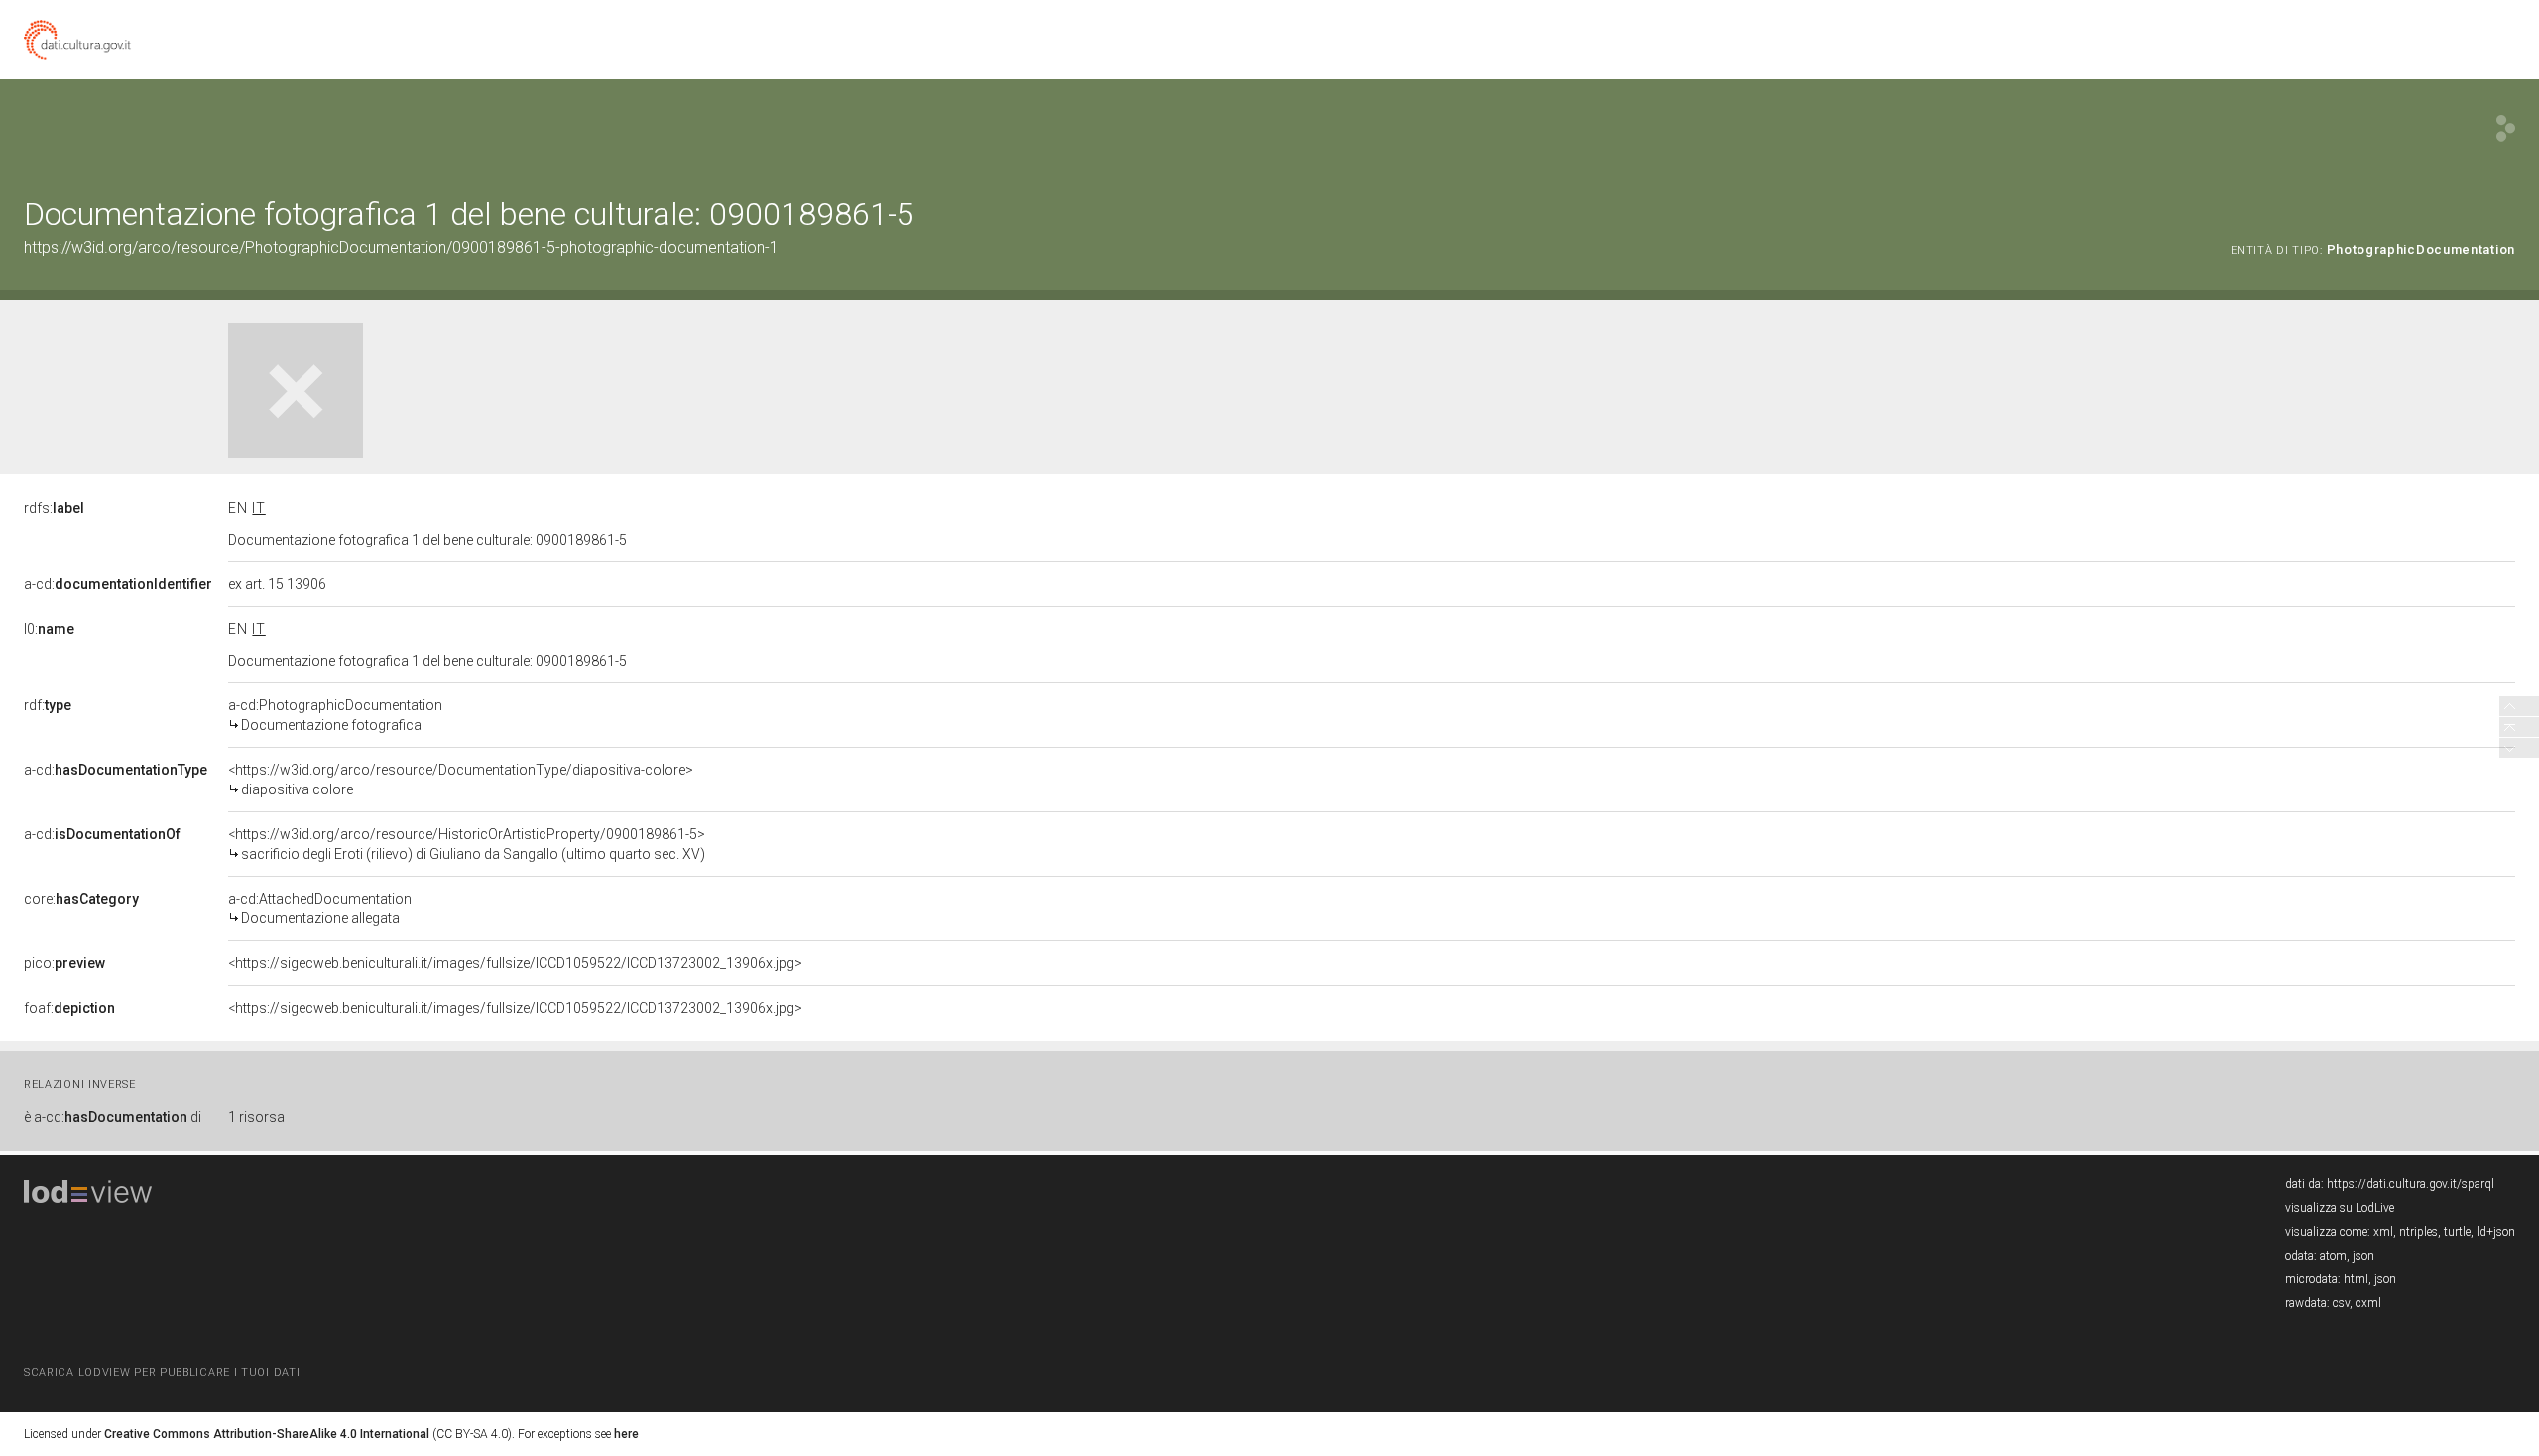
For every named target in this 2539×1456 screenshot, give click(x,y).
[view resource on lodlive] (2506, 128)
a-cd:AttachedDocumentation (320, 909)
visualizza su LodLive (2340, 1208)
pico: (64, 963)
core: (81, 899)
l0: (49, 629)
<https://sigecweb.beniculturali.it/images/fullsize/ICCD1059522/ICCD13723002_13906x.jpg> (515, 963)
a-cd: (118, 584)
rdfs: (54, 508)
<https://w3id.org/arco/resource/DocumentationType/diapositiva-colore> (461, 780)
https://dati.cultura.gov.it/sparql (2411, 1184)
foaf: (69, 1008)
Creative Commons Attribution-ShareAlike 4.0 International (267, 1434)
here (626, 1434)
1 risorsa (256, 1117)
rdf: (48, 705)
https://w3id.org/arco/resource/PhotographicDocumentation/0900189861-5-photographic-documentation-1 (401, 247)
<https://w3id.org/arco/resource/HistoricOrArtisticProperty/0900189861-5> (467, 844)
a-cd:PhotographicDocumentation (335, 715)
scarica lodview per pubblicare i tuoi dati (162, 1372)
